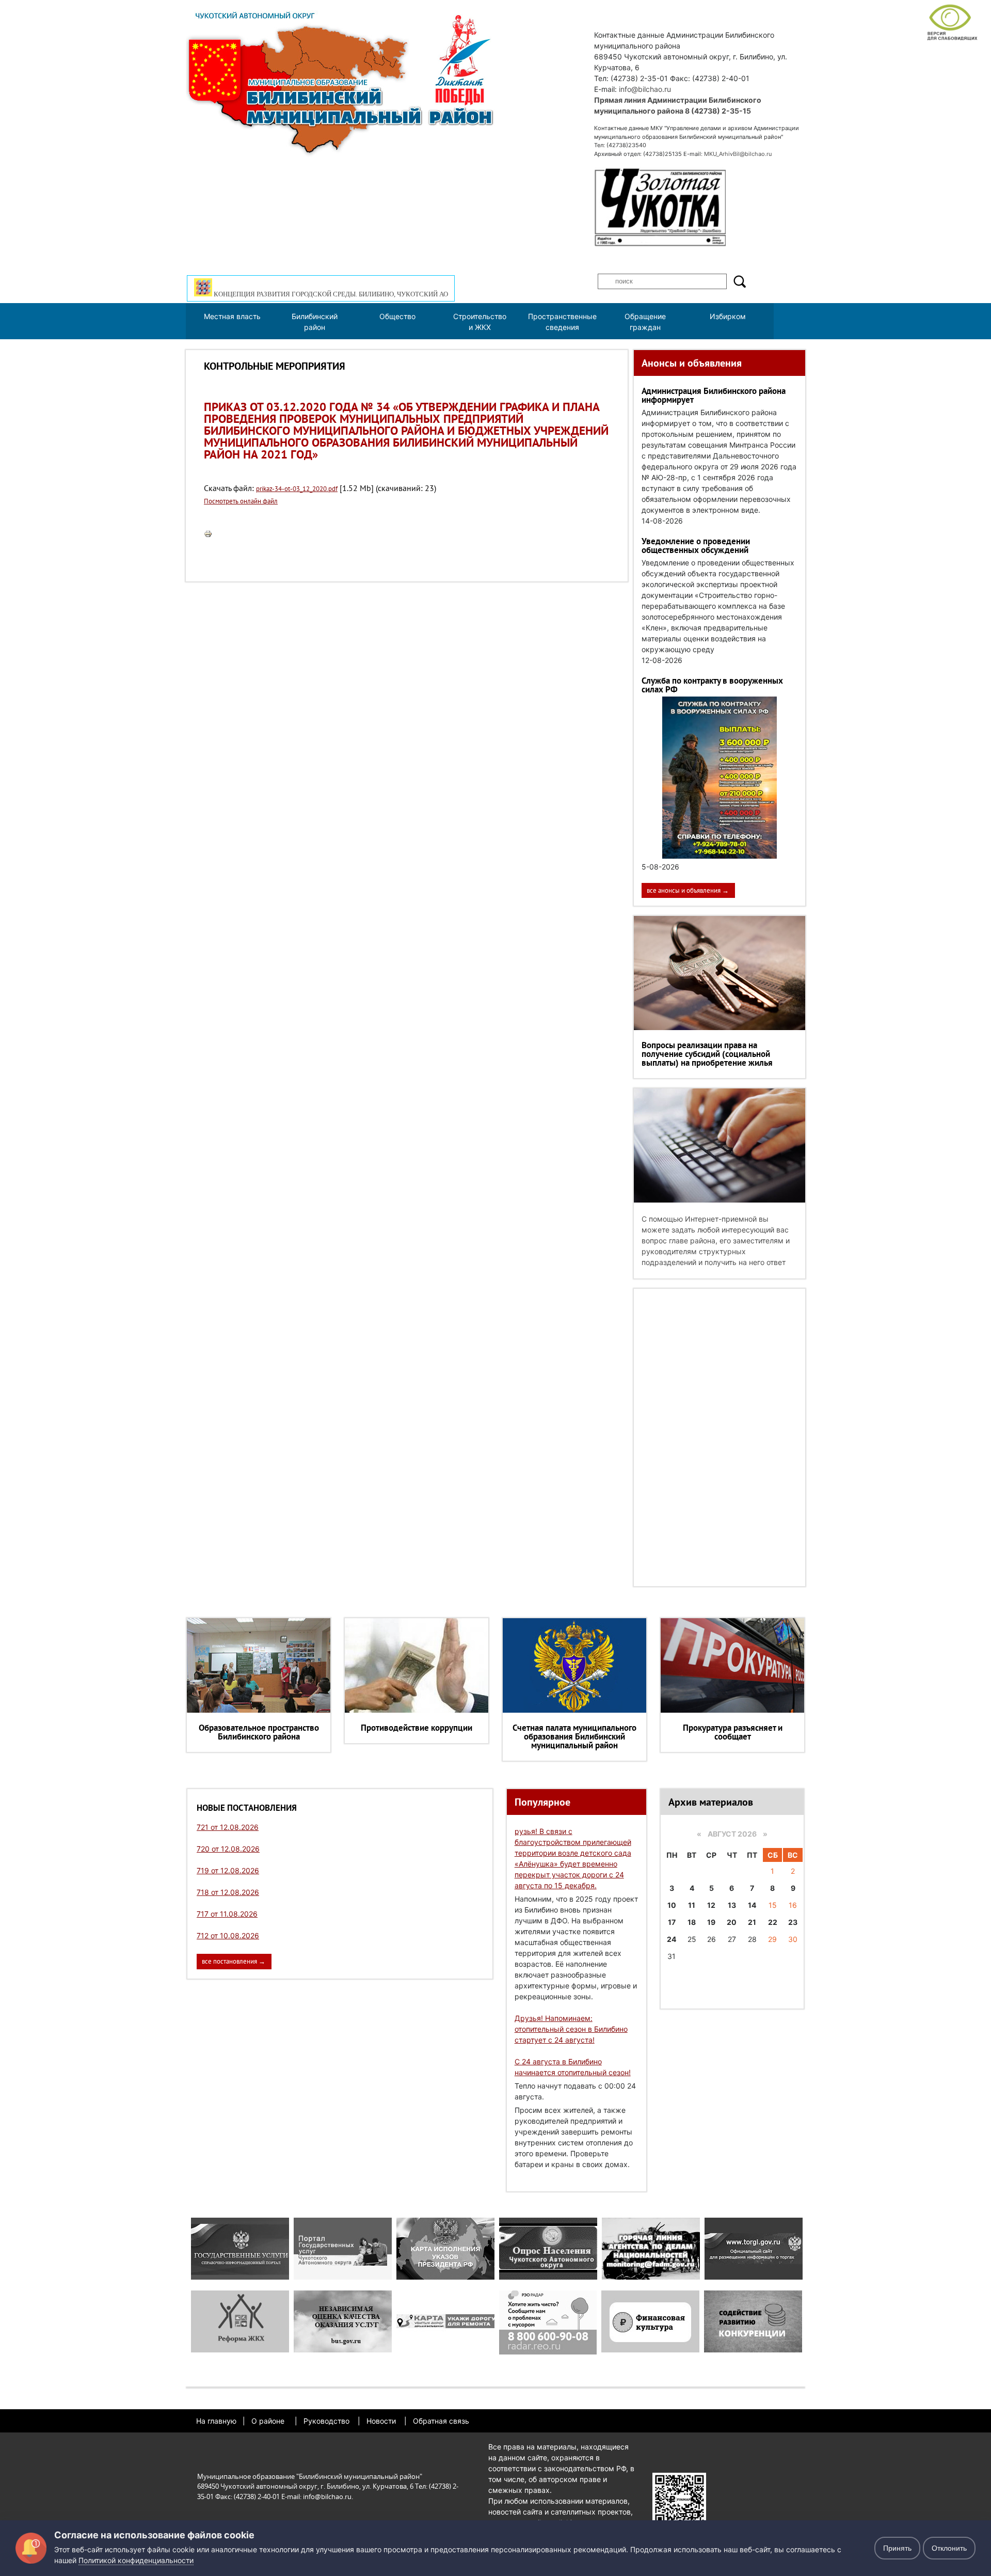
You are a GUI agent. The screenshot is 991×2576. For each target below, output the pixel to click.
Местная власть (232, 316)
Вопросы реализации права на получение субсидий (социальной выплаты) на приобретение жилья (707, 1054)
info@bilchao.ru (645, 89)
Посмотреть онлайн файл (241, 501)
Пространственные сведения (562, 322)
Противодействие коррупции (417, 1728)
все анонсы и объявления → (688, 890)
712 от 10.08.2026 (228, 1935)
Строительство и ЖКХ (480, 322)
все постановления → (234, 1961)
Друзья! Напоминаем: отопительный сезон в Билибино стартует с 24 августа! (571, 2029)
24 (672, 1939)
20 (732, 1922)
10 (672, 1905)
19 (711, 1922)
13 (732, 1905)
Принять (897, 2548)
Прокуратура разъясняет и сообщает (733, 1732)
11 (692, 1905)
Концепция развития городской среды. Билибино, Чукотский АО (330, 294)
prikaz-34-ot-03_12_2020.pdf (297, 489)
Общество (397, 316)
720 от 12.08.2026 (228, 1849)
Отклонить (949, 2548)
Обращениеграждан (645, 322)
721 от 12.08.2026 (228, 1827)
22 (773, 1922)
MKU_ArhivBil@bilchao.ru (738, 154)
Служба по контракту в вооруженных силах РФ (712, 685)
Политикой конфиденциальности (136, 2560)
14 (752, 1905)
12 (711, 1905)
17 (672, 1922)
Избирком (728, 316)
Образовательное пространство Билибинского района (259, 1732)
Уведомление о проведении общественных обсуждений (696, 546)
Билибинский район (315, 322)
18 (692, 1922)
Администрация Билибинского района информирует (714, 395)
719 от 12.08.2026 (228, 1870)
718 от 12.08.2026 (228, 1892)
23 (793, 1922)
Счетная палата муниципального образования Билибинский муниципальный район (574, 1736)
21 (752, 1922)
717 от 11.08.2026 (227, 1914)
